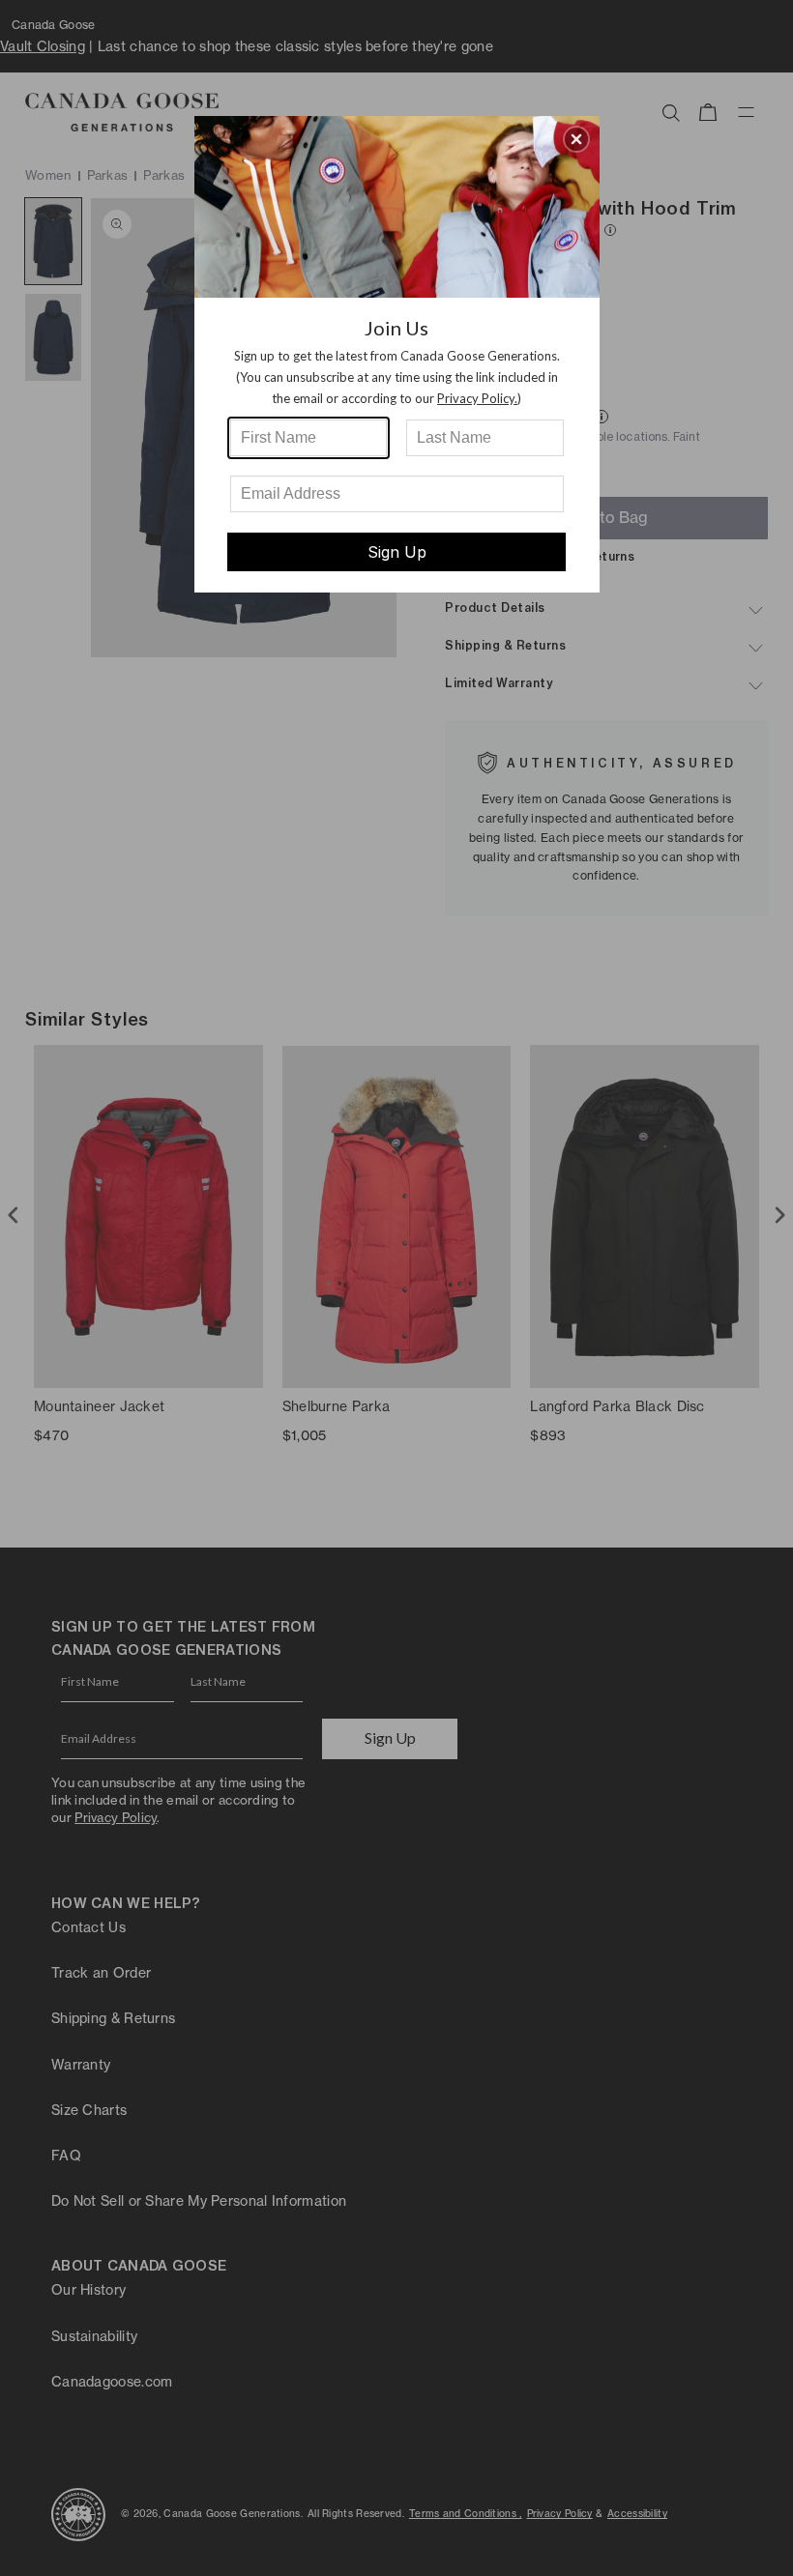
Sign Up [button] (397, 552)
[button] (576, 139)
